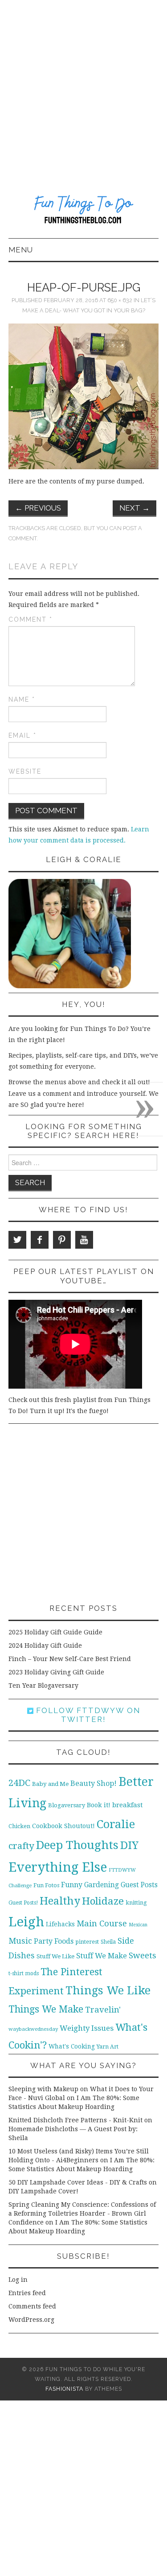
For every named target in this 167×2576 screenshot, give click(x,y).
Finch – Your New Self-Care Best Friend (70, 1659)
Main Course (102, 1923)
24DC (19, 1783)
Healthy (60, 1901)
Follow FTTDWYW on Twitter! (87, 1715)
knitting (136, 1903)
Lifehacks (60, 1924)
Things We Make (46, 2009)
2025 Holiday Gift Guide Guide (55, 1632)
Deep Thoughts (77, 1845)
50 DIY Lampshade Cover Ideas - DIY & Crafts (78, 2182)
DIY (129, 1845)
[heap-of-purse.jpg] (84, 396)
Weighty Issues (87, 2028)
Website (25, 771)
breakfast (128, 1805)
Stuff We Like (55, 1956)
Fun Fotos (46, 1885)
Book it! (99, 1805)
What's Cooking (72, 2046)
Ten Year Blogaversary (43, 1685)
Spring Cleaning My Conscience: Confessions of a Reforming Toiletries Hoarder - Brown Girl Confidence (82, 2213)
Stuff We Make (102, 1956)
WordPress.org (31, 2320)
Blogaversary (67, 1805)
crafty (21, 1846)
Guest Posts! (23, 1903)
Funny (72, 1885)
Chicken (19, 1826)
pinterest (87, 1942)
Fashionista (64, 2389)
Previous (38, 508)
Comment (31, 619)
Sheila (108, 1942)
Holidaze (103, 1901)
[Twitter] (17, 1240)
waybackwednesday (33, 2029)
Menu (21, 250)
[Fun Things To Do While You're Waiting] (83, 211)
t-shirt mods (24, 1973)
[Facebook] (40, 1240)
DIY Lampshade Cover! (43, 2191)
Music (20, 1941)
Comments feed (32, 2306)
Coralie (116, 1824)
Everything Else (58, 1867)
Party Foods (54, 1941)
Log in (18, 2280)
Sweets (143, 1955)
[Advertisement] (83, 88)
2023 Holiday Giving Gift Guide (56, 1672)
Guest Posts (139, 1885)
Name (22, 699)
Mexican (138, 1925)
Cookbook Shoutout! (63, 1826)
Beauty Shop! (94, 1783)
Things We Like (108, 1990)
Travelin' (103, 2010)
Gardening (102, 1885)
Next (134, 508)
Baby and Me (50, 1784)
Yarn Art (108, 2047)
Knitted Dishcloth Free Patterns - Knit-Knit (75, 2120)
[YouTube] (84, 1240)
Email (22, 735)
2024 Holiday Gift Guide (45, 1645)
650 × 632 (120, 300)
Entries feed (27, 2293)
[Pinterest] (62, 1240)
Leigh (26, 1922)
